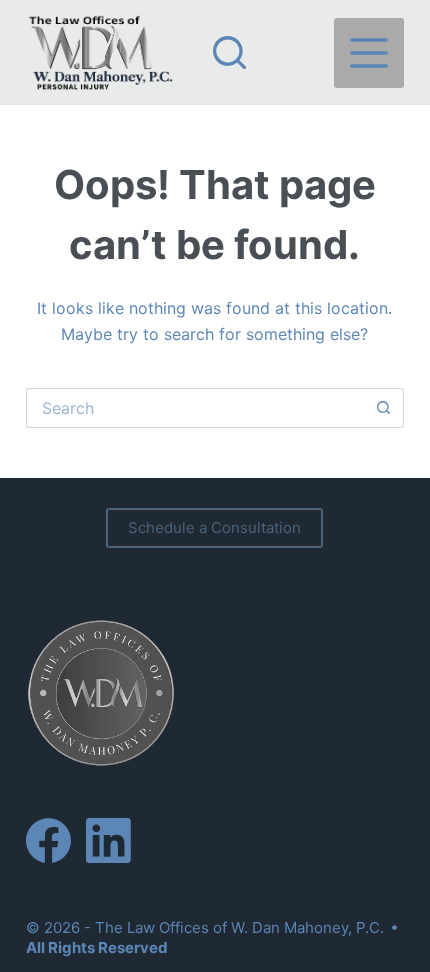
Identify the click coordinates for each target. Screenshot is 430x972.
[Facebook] (48, 840)
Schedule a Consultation (214, 527)
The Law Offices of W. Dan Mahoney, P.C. (239, 927)
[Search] (229, 52)
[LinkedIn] (108, 840)
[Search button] (384, 408)
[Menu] (369, 53)
